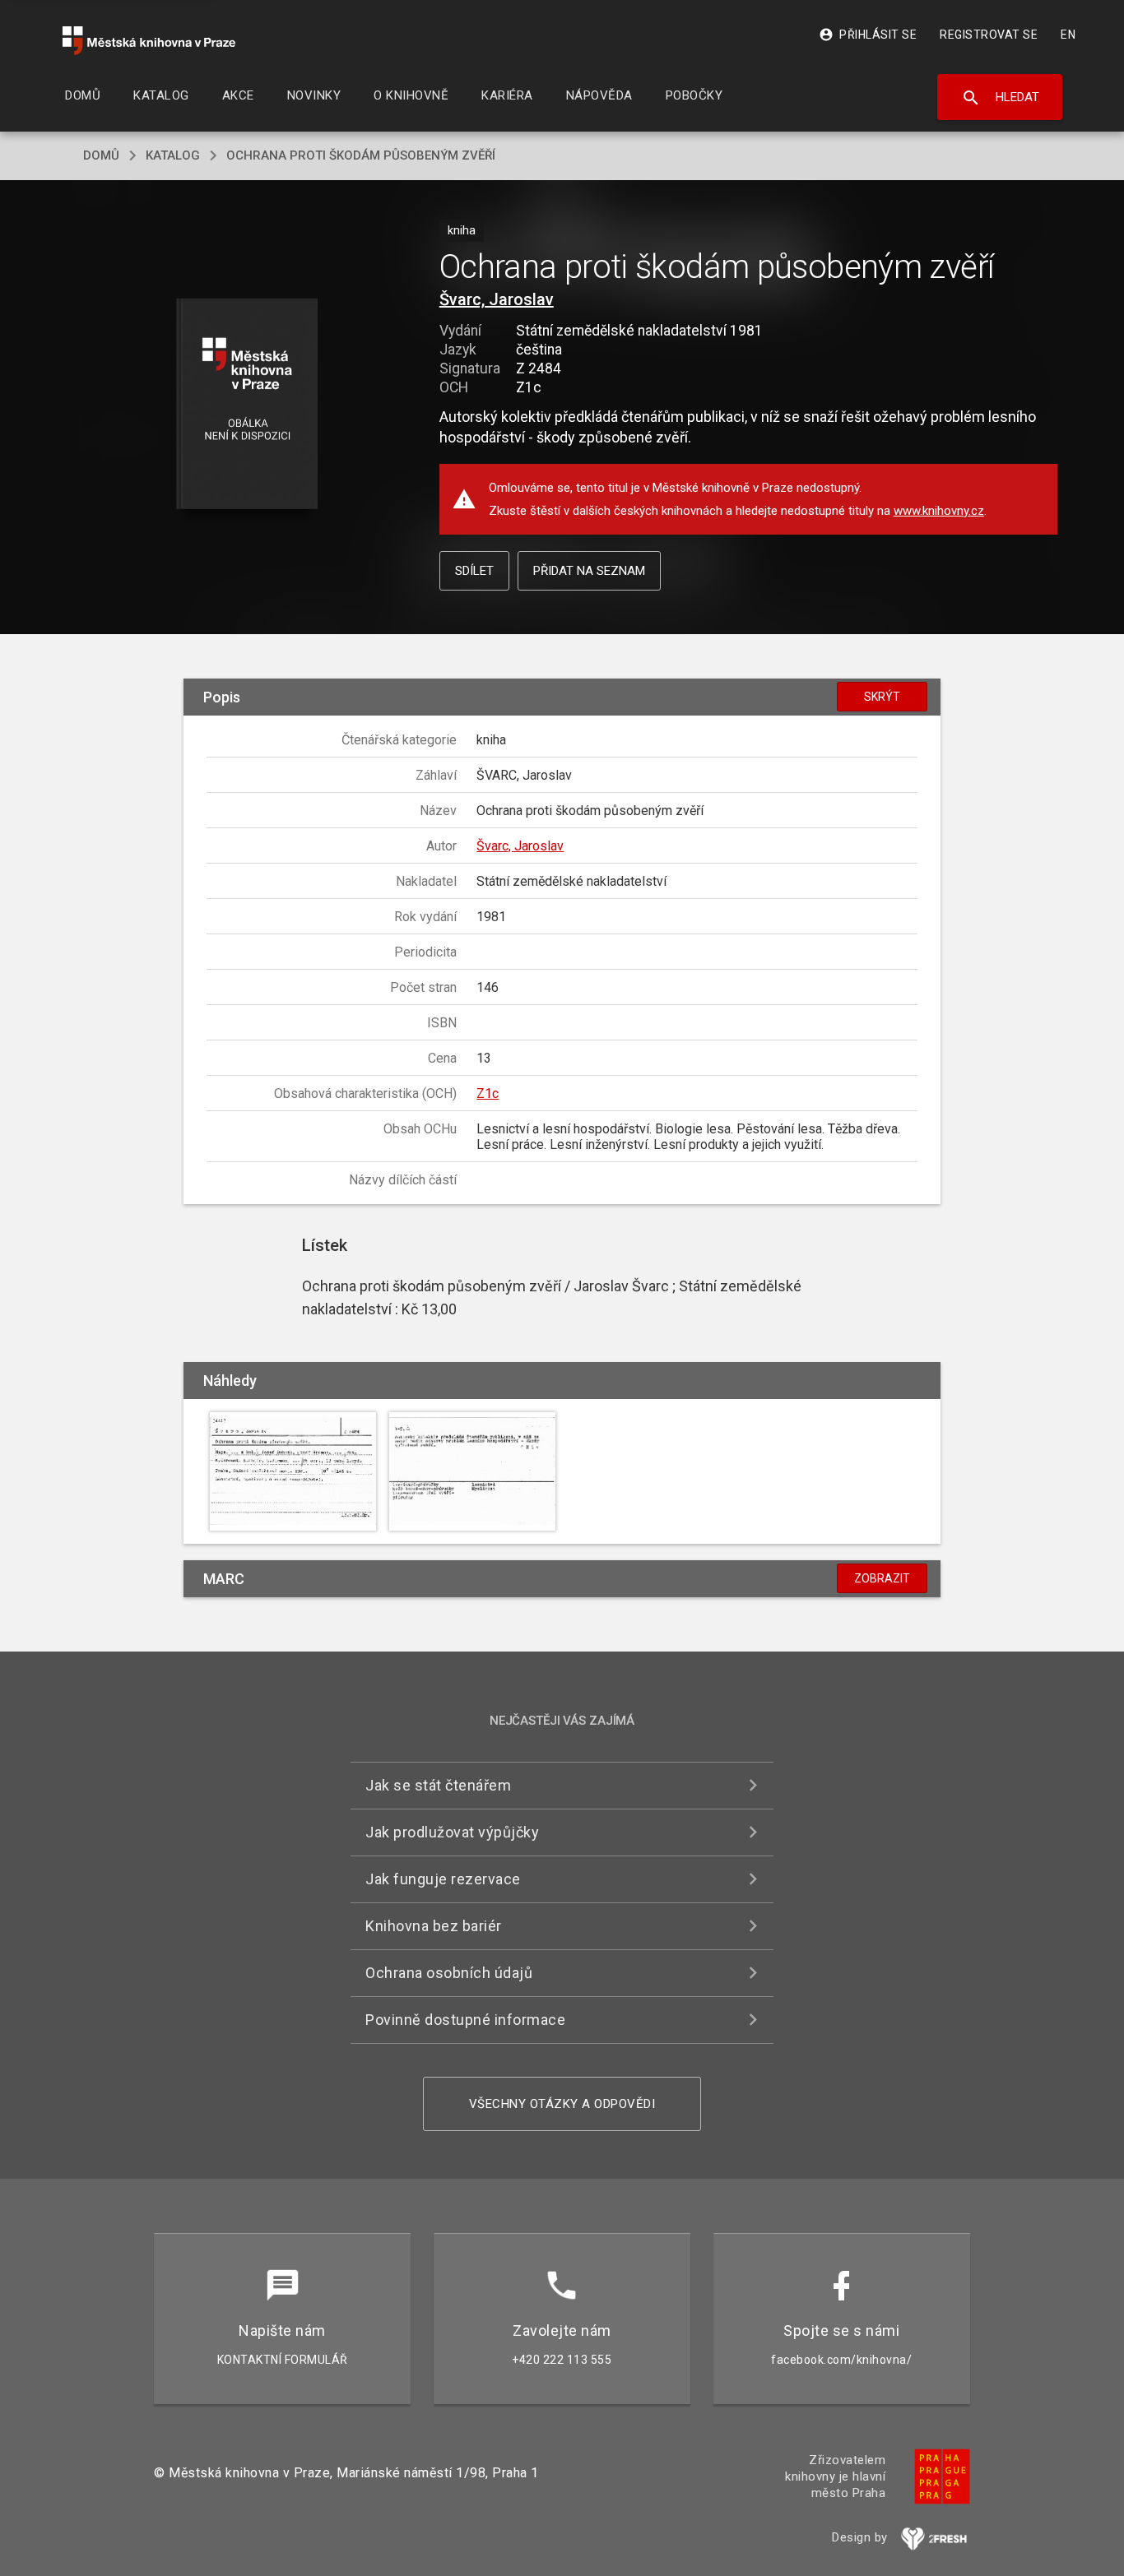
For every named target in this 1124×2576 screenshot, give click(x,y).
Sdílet (474, 571)
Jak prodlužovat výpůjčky (452, 1832)
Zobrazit (882, 1578)
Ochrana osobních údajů (449, 1973)
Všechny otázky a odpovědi (562, 2104)
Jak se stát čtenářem (438, 1785)
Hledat (1000, 98)
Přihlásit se (868, 35)
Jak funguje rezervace (443, 1879)
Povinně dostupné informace (465, 2020)
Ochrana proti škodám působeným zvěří (361, 155)
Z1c (488, 1093)
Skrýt (882, 697)
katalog (173, 155)
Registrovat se (989, 35)
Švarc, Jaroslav (497, 299)
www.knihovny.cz (939, 511)
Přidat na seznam (589, 571)
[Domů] (149, 41)
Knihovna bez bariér (434, 1926)
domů (101, 155)
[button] (247, 405)
